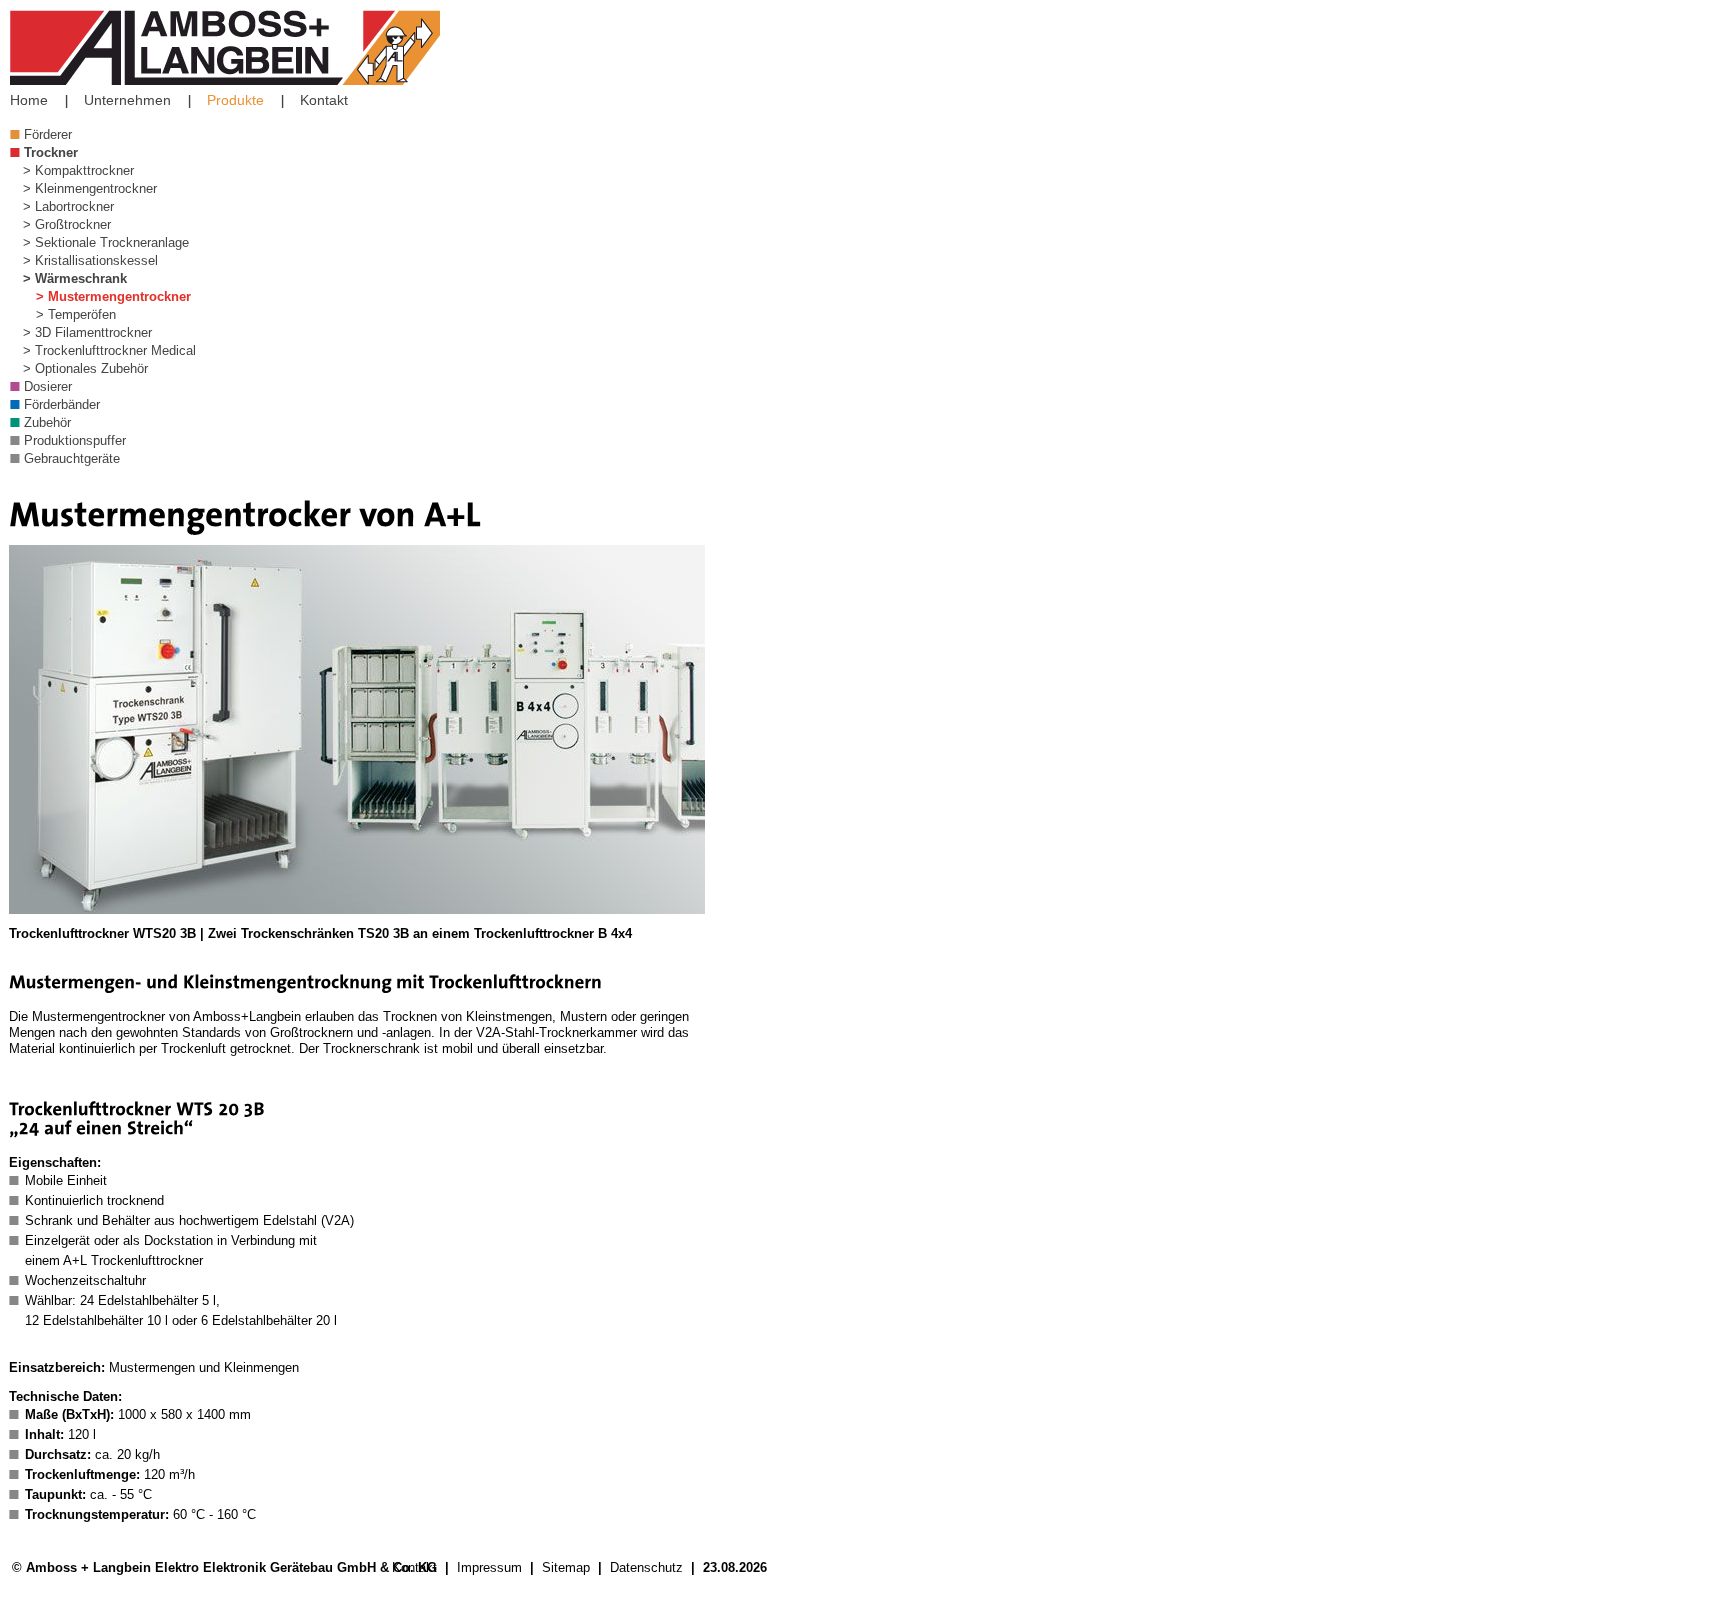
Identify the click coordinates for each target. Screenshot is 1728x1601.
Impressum (489, 1567)
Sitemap (566, 1567)
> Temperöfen (76, 314)
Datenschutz (646, 1567)
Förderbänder (62, 404)
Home (29, 100)
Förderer (48, 134)
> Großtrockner (67, 224)
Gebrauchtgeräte (72, 458)
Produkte (235, 100)
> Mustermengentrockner (113, 296)
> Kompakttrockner (78, 170)
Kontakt (324, 100)
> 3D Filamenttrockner (87, 332)
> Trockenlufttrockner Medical (109, 350)
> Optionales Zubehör (85, 368)
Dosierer (48, 386)
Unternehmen (127, 100)
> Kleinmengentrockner (90, 188)
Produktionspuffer (75, 440)
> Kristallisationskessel (90, 260)
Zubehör (47, 422)
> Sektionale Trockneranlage (106, 242)
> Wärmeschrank (75, 278)
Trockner (51, 152)
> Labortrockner (68, 206)
